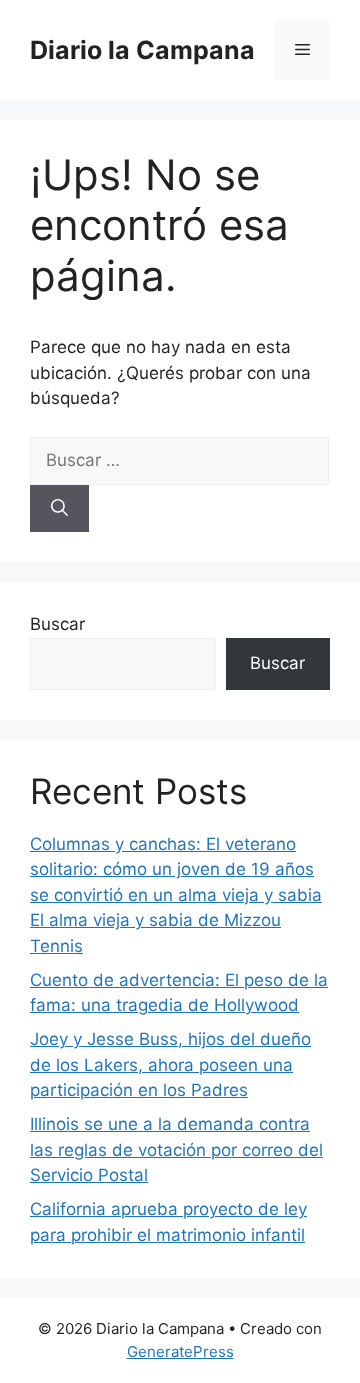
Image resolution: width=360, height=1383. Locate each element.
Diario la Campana (142, 50)
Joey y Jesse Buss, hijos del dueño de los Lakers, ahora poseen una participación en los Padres (170, 1064)
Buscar (57, 624)
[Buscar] (59, 509)
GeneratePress (180, 1351)
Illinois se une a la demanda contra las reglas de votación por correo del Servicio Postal (176, 1149)
